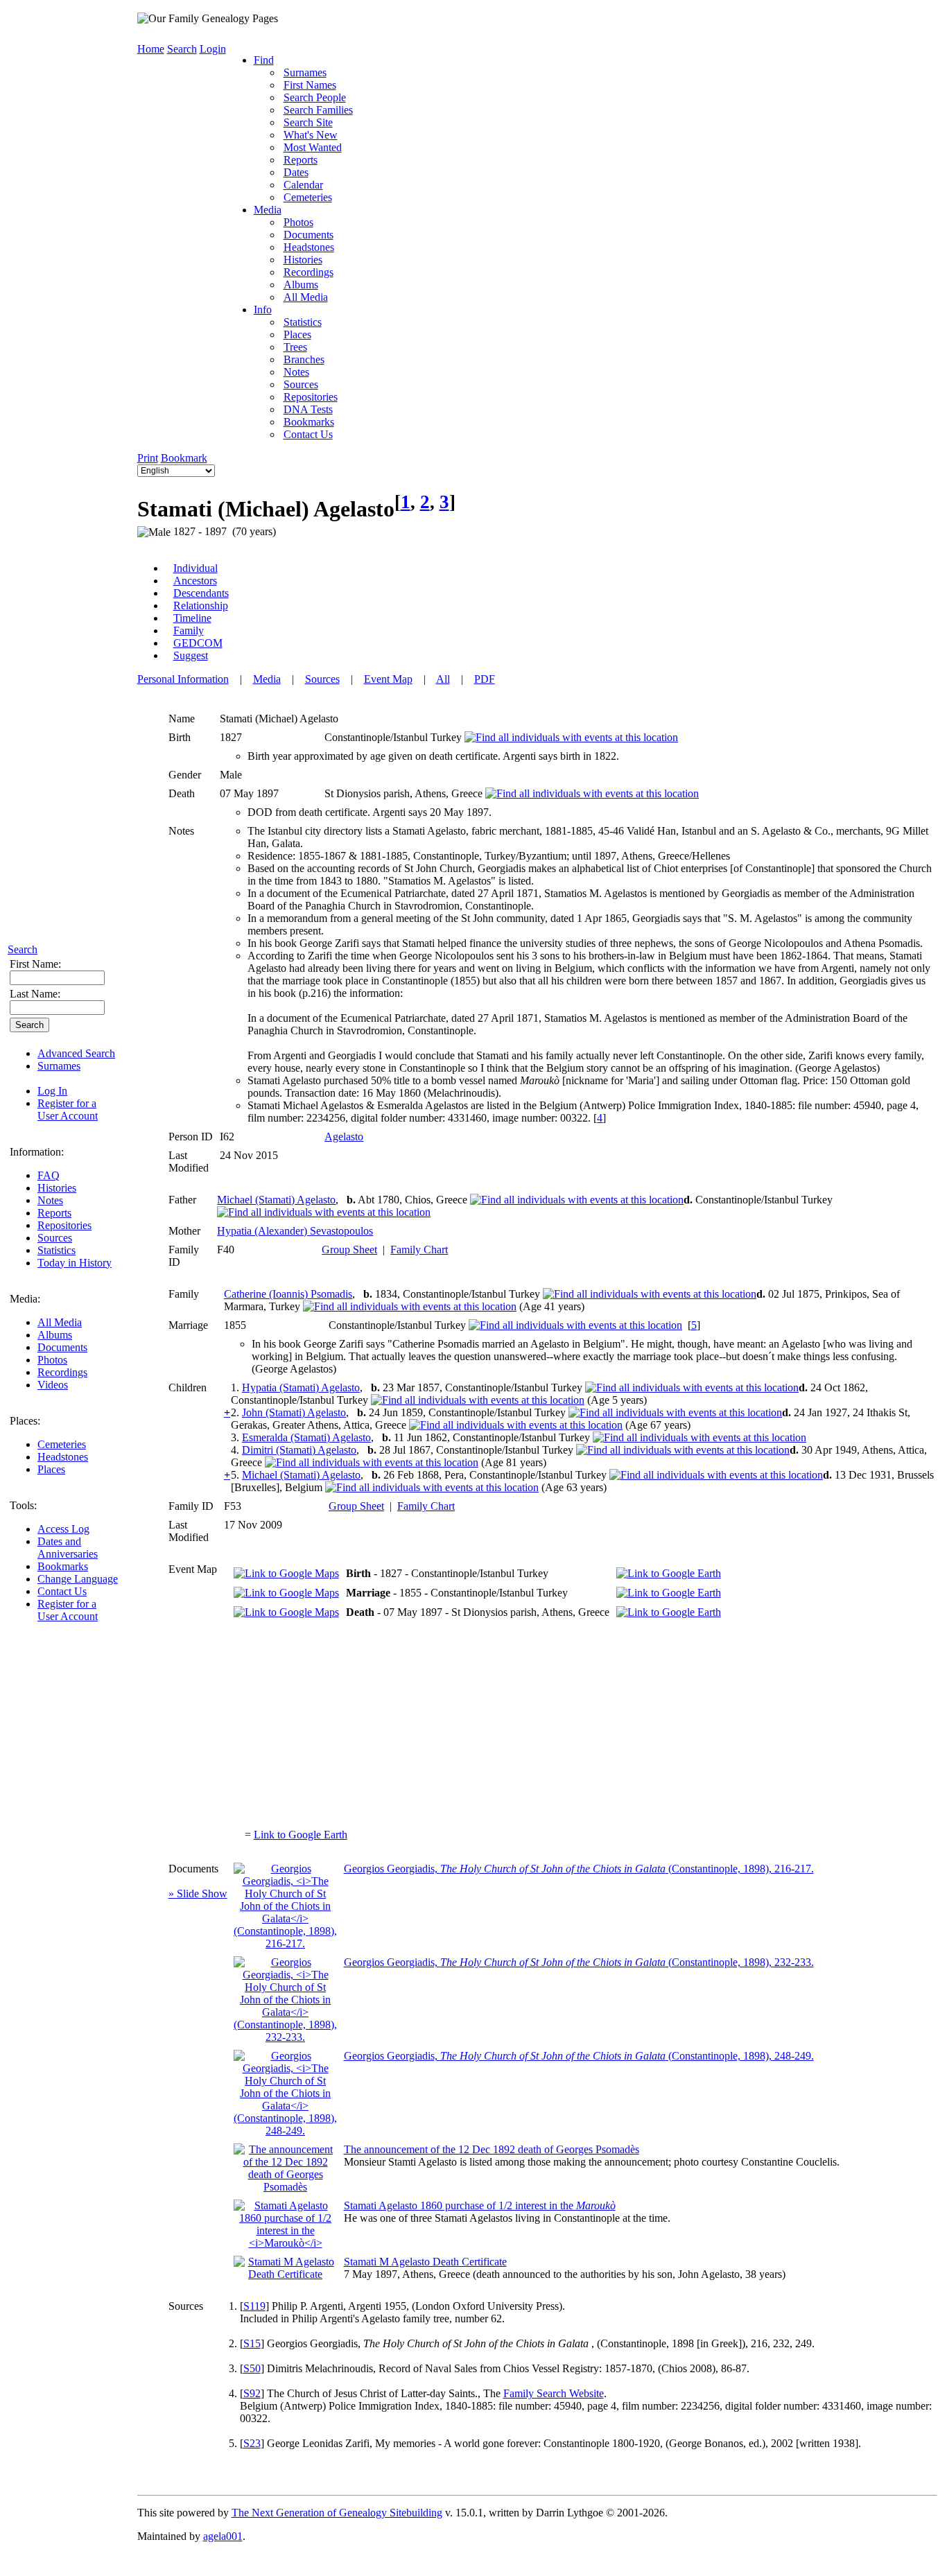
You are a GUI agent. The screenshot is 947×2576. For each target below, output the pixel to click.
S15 (252, 2343)
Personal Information (183, 679)
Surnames (59, 1066)
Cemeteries (62, 1444)
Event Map (388, 679)
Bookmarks (63, 1566)
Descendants (201, 593)
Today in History (75, 1263)
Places (51, 1469)
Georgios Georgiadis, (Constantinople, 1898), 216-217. (579, 1869)
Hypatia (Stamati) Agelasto (301, 1387)
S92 (252, 2393)
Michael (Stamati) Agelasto (276, 1200)
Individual (196, 568)
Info (263, 310)
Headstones (63, 1457)
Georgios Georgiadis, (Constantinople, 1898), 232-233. (579, 1962)
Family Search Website (554, 2393)
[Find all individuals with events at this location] (571, 737)
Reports (54, 1213)
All (443, 679)
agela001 (223, 2536)
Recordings (62, 1372)
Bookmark (184, 458)
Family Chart (419, 1250)
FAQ (49, 1175)
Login (213, 49)
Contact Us (62, 1591)
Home (151, 49)
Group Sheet (349, 1250)
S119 (254, 2306)
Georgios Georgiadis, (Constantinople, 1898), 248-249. (579, 2056)
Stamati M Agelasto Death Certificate (425, 2262)
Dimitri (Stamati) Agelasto (299, 1450)
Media (268, 210)
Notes (50, 1200)
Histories (57, 1188)
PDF (485, 679)
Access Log (63, 1529)
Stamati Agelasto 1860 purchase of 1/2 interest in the (480, 2205)
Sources (55, 1238)
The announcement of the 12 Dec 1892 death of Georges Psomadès (492, 2149)
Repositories (64, 1225)
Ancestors (195, 581)
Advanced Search (76, 1053)
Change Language (78, 1579)
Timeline (192, 618)
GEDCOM (198, 643)
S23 (252, 2443)
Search (23, 949)
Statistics (57, 1250)
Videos (53, 1385)
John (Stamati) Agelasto (294, 1412)
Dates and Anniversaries (68, 1548)
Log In (52, 1091)
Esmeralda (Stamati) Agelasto (306, 1437)
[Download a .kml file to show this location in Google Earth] (669, 1573)
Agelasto (344, 1137)
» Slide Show (198, 1894)
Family (189, 630)
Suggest (191, 655)
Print (148, 458)
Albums (55, 1335)
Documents (62, 1347)
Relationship (201, 606)
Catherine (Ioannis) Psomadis (288, 1294)
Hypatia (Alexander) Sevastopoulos (295, 1231)
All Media (60, 1322)
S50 (252, 2368)
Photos (52, 1360)
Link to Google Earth (301, 1835)
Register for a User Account (68, 1109)
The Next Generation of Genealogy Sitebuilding (337, 2513)
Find (264, 60)
